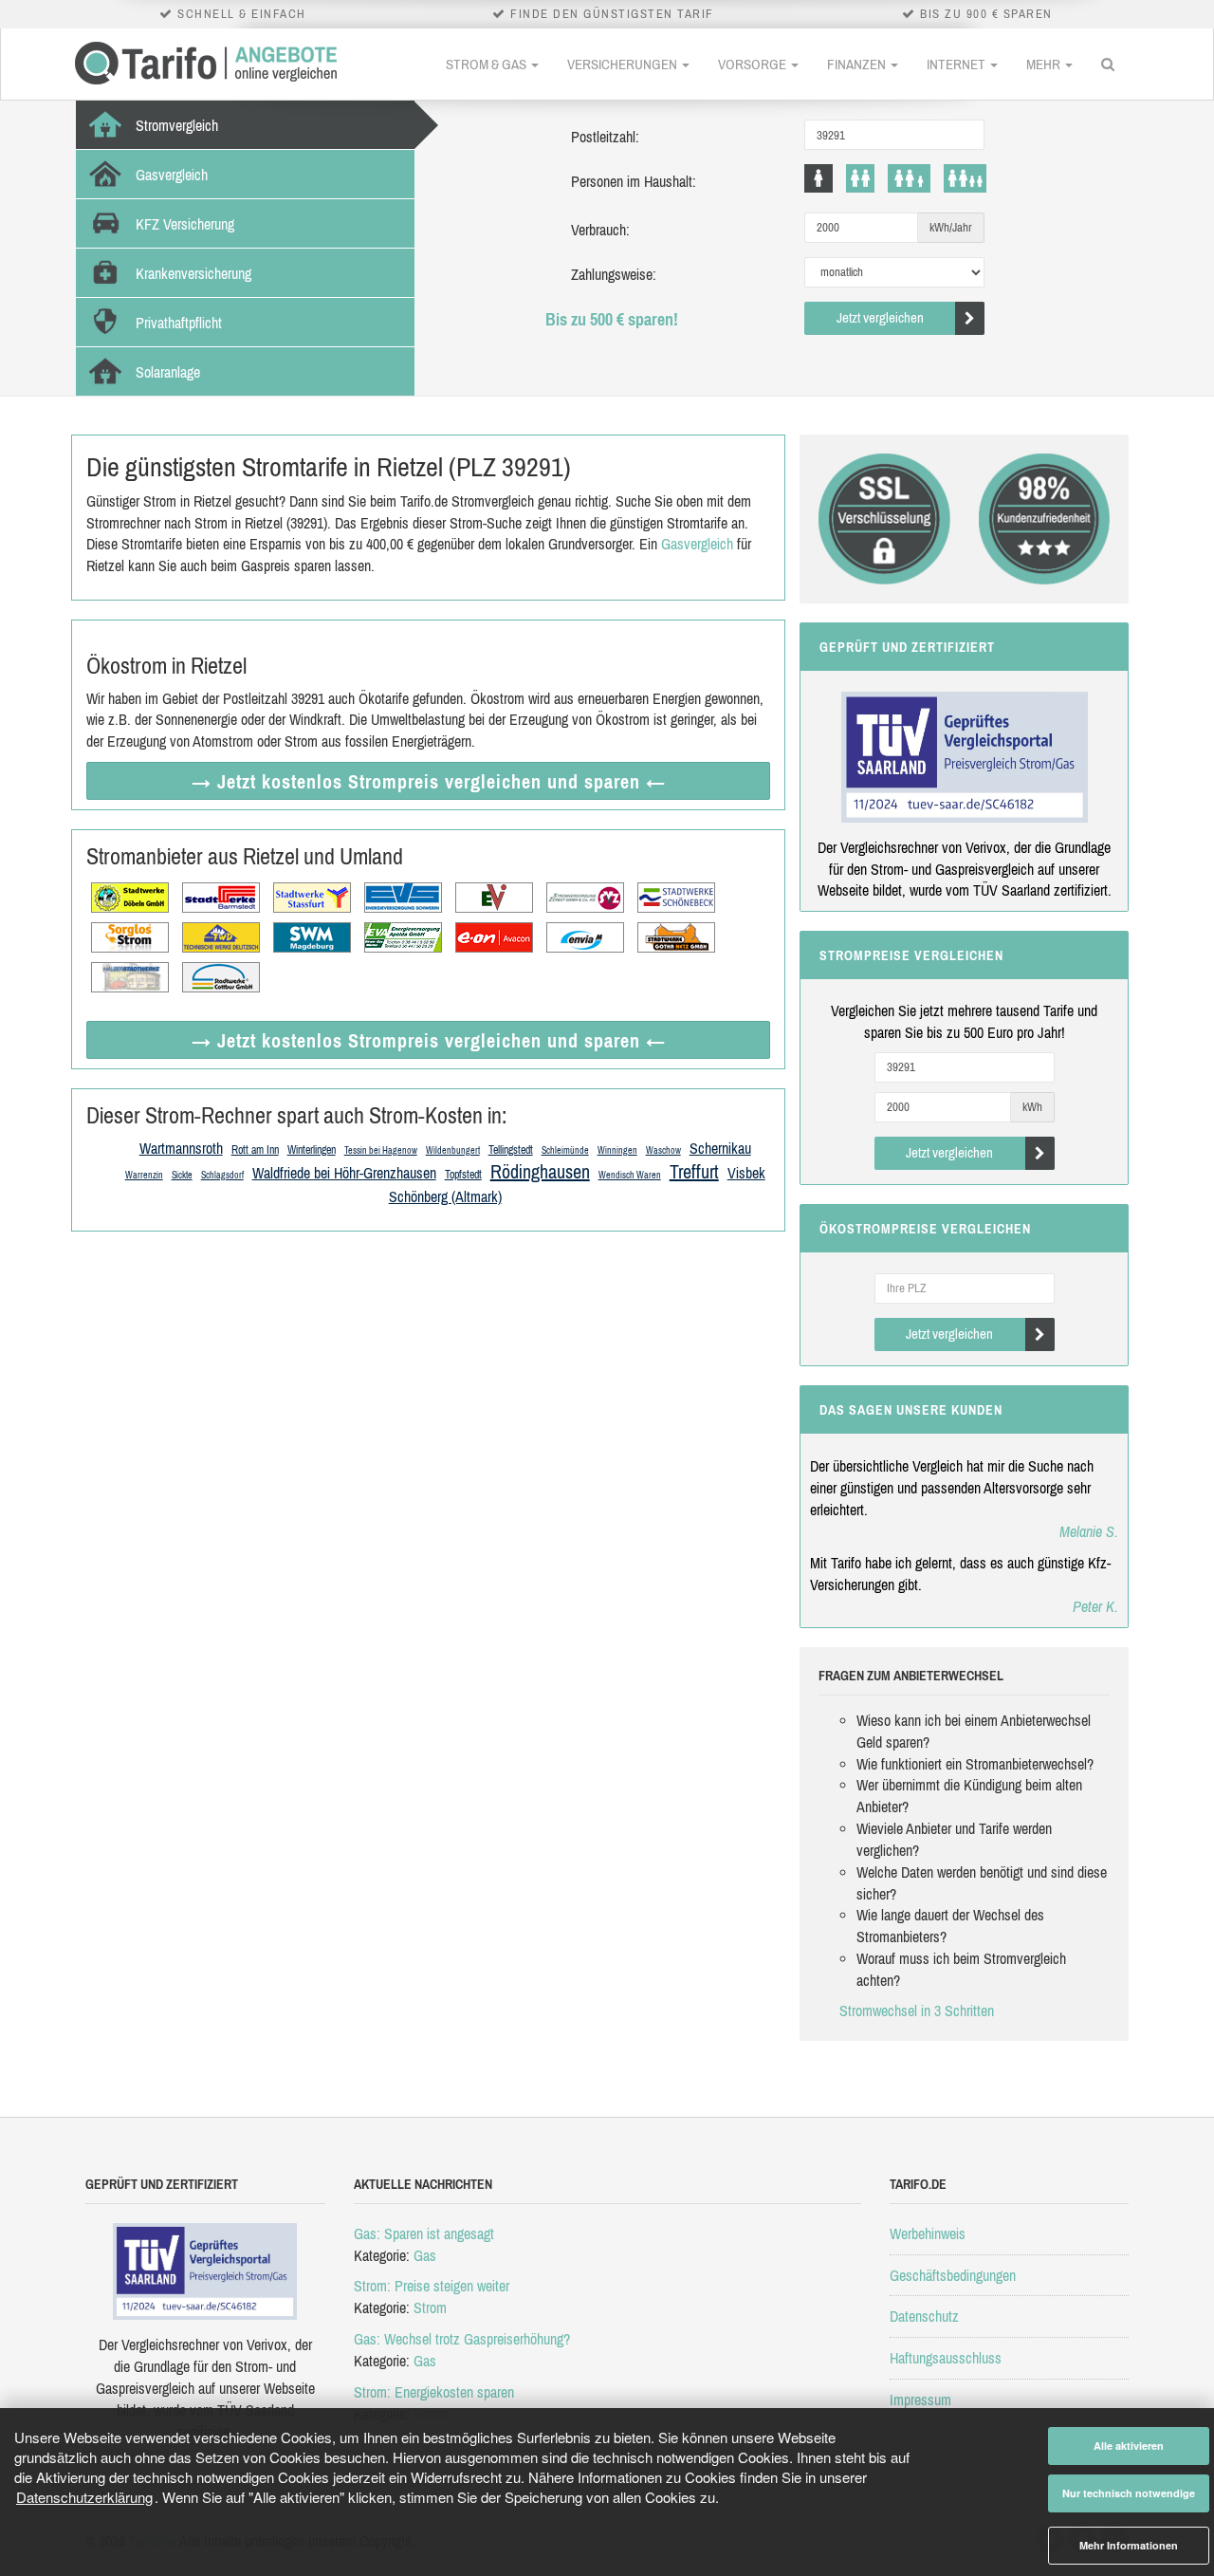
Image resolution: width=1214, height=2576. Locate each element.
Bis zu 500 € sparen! (612, 319)
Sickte (182, 1175)
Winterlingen (312, 1150)
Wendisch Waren (630, 1175)
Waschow (663, 1150)
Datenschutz (924, 2316)
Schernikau (720, 1148)
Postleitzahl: (605, 137)
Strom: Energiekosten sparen (434, 2392)
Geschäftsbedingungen (953, 2275)
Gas (425, 2255)
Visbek (746, 1173)
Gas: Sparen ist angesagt (424, 2233)
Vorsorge (754, 64)
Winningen (617, 1150)
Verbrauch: (600, 230)
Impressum (920, 2400)
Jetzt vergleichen (880, 317)
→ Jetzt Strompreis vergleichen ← (429, 781)
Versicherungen (624, 64)
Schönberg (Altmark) (445, 1196)
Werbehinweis (928, 2233)
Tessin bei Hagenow (381, 1150)
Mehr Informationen (1129, 2545)
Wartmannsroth (181, 1148)
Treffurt (694, 1171)
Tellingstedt (511, 1150)
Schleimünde (565, 1150)
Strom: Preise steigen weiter (432, 2286)
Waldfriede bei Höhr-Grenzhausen (344, 1173)
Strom (430, 2307)
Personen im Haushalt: (634, 181)
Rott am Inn (255, 1150)
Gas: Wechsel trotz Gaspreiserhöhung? (462, 2339)
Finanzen (858, 64)
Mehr (1045, 64)
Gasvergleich (697, 544)
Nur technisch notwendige (1129, 2493)
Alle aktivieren (1129, 2446)
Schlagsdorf (222, 1175)
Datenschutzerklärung (84, 2497)
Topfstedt (463, 1175)
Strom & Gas (487, 64)
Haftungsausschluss (946, 2358)
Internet (957, 64)
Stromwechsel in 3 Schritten (917, 2011)
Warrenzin (144, 1175)
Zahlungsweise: (614, 274)
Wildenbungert (453, 1150)
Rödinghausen (540, 1171)
